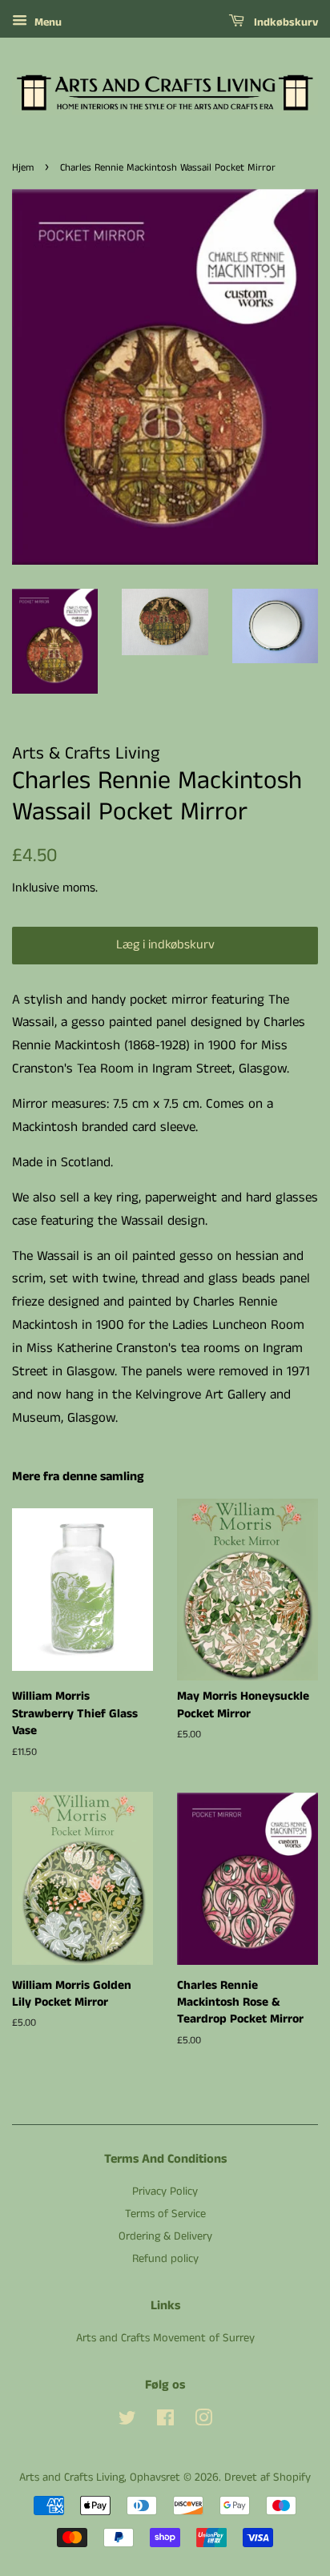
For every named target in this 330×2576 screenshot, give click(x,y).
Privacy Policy (165, 2192)
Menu (46, 22)
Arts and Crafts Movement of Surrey (165, 2338)
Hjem (23, 167)
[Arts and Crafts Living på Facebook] (165, 2421)
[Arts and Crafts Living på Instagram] (203, 2421)
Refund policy (165, 2259)
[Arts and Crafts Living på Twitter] (127, 2421)
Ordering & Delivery (165, 2236)
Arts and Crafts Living (72, 2477)
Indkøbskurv (284, 22)
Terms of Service (165, 2214)
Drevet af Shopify (268, 2477)
